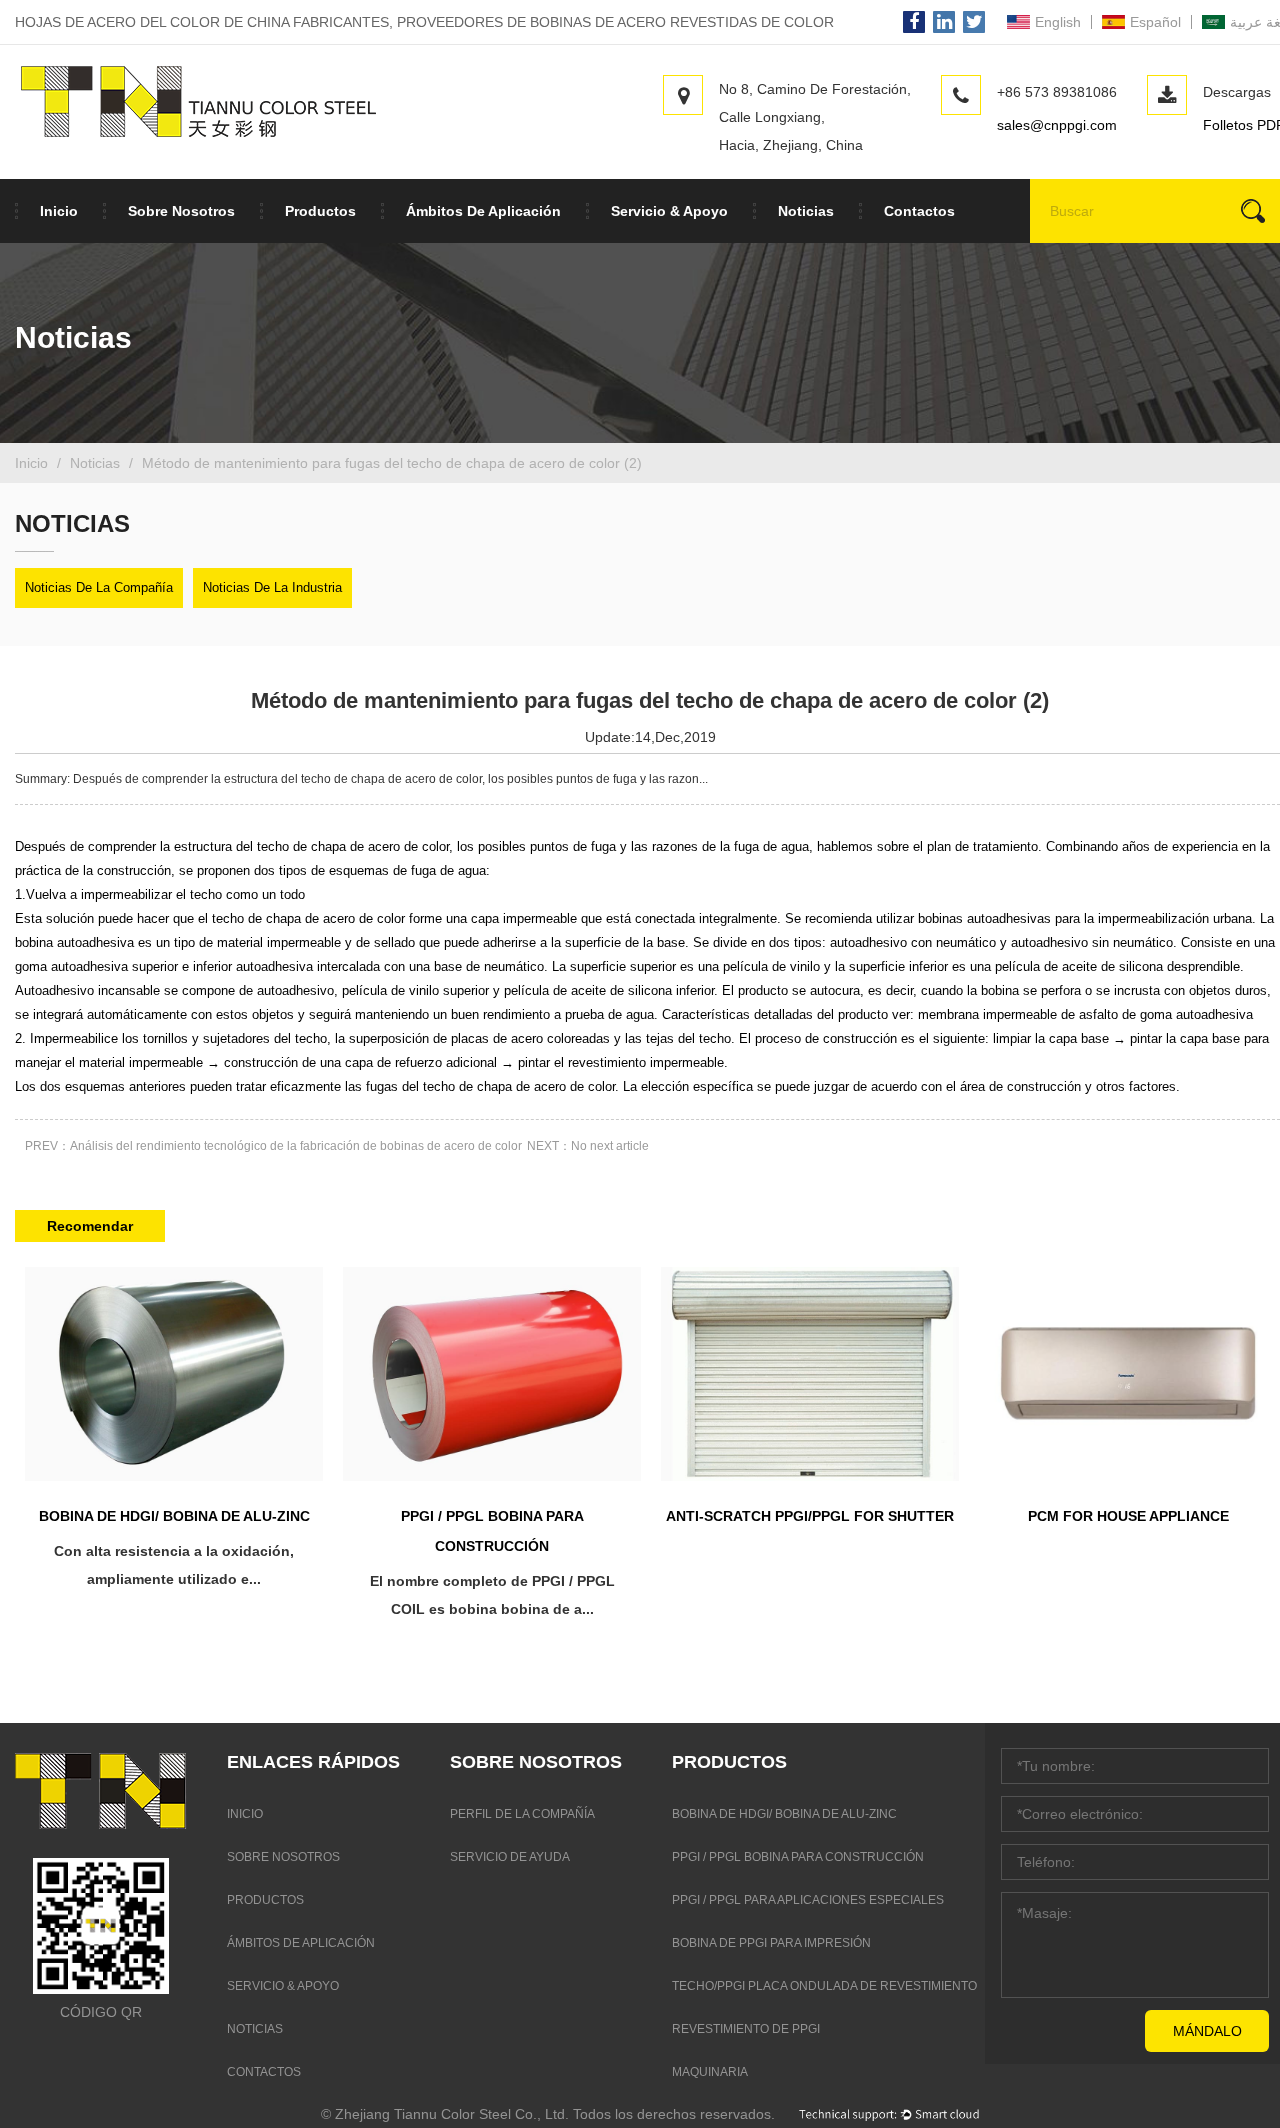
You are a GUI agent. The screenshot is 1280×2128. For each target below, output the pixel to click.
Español (1155, 22)
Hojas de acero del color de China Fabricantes (202, 22)
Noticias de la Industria (272, 587)
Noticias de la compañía (99, 587)
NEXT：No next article (588, 1146)
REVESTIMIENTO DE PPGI (746, 2029)
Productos (320, 211)
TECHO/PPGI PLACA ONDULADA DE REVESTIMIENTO (824, 1986)
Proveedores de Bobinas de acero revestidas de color (615, 22)
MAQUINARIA (710, 2072)
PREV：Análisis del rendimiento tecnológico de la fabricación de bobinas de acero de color (273, 1146)
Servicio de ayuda (510, 1857)
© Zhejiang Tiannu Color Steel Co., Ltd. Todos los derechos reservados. (548, 2114)
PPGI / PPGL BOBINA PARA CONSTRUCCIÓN (798, 1857)
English (1058, 22)
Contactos (919, 211)
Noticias (806, 211)
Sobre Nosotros (181, 211)
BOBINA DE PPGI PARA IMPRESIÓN (771, 1943)
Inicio (59, 211)
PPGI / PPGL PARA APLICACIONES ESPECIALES (808, 1900)
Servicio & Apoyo (669, 211)
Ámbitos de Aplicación (483, 211)
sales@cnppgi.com (1057, 125)
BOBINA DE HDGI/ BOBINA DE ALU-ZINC (784, 1814)
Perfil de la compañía (522, 1814)
